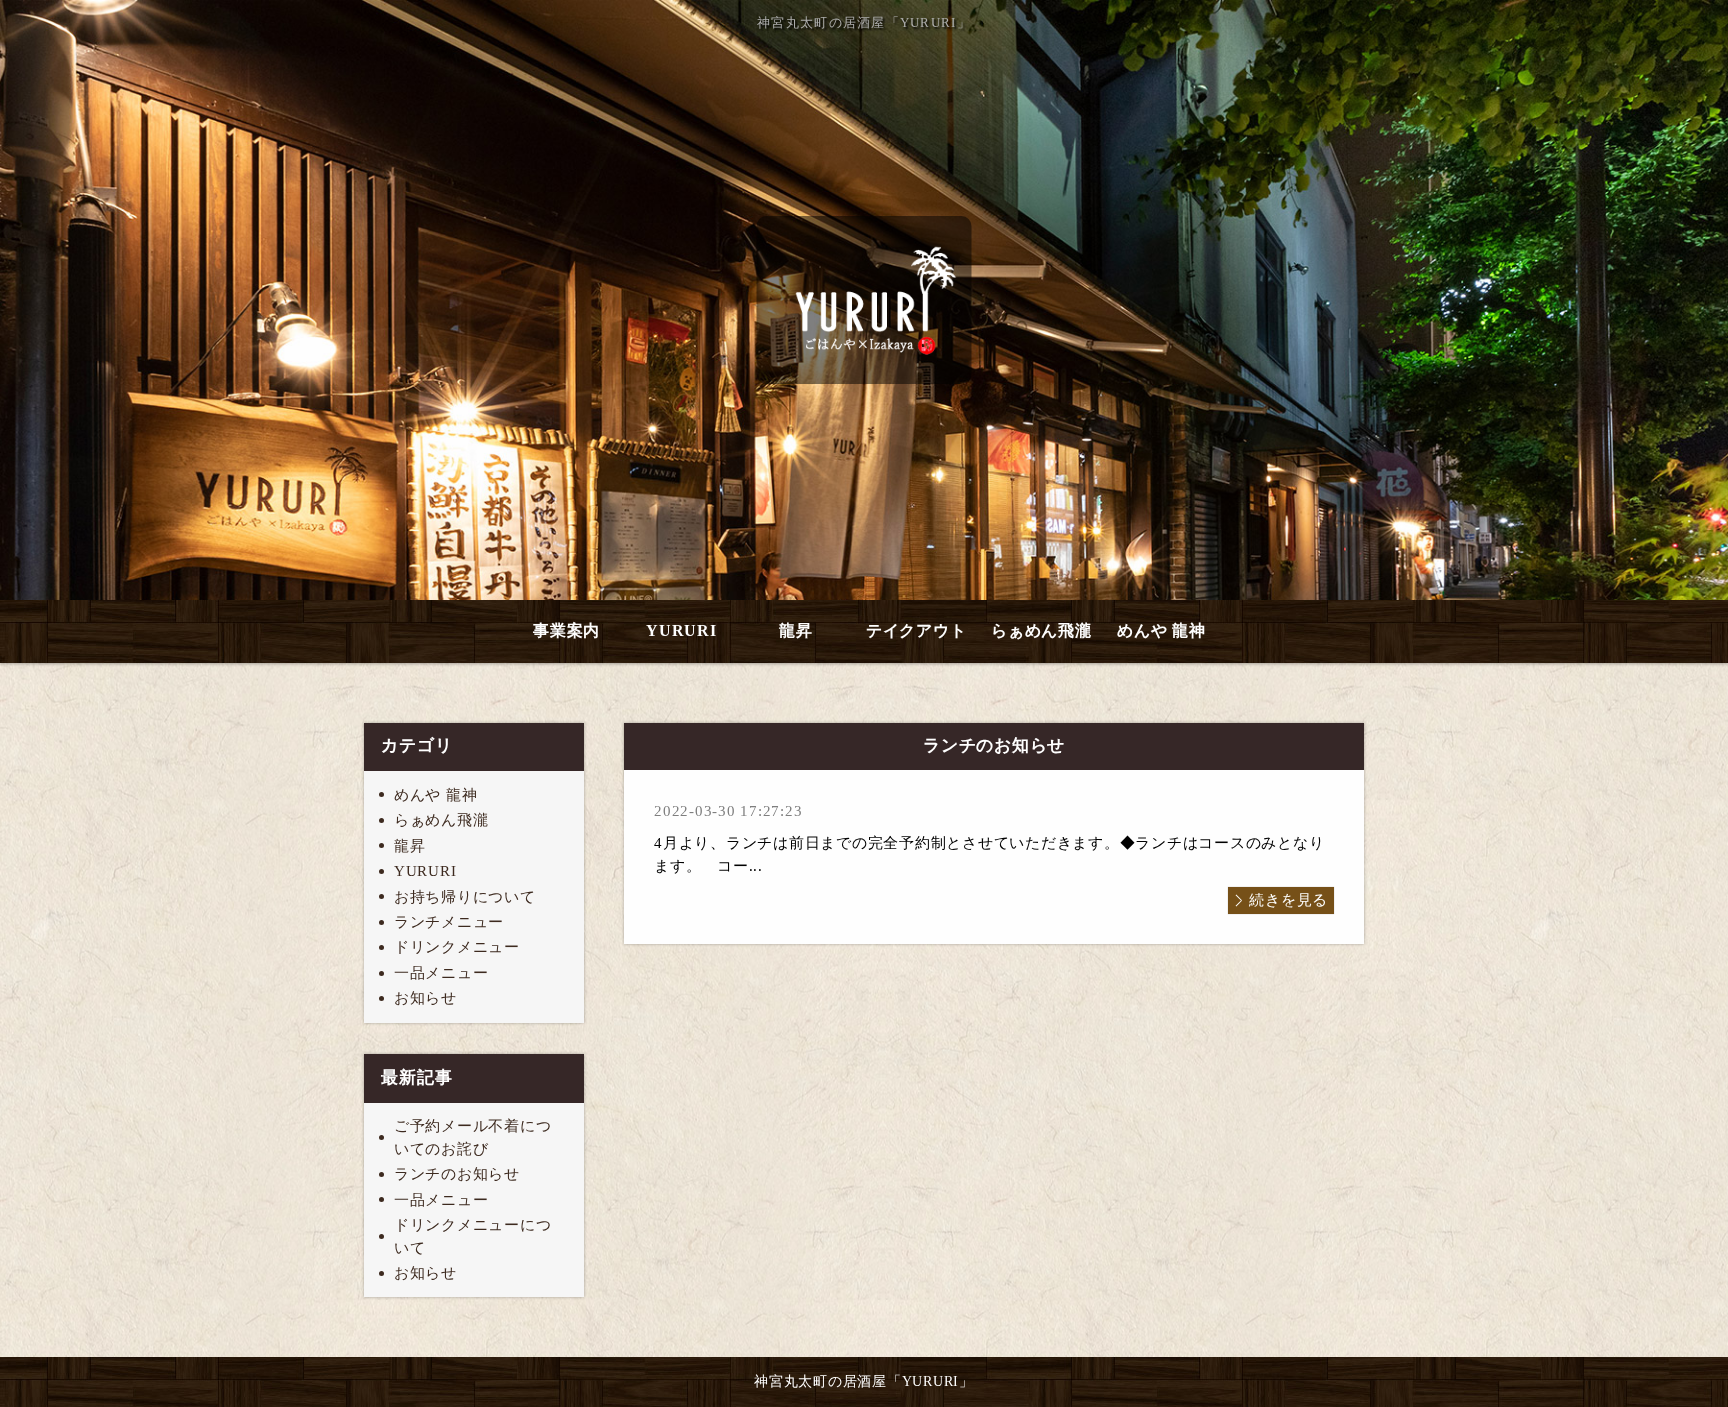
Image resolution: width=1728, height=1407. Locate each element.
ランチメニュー (449, 922)
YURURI (681, 630)
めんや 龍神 (1161, 630)
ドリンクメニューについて (473, 1236)
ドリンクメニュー (457, 947)
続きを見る (1288, 900)
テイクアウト (916, 630)
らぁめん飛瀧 (1041, 630)
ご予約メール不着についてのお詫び (473, 1137)
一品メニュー (441, 973)
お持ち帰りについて (465, 897)
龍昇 (796, 630)
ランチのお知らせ (457, 1174)
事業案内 (566, 630)
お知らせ (425, 998)
